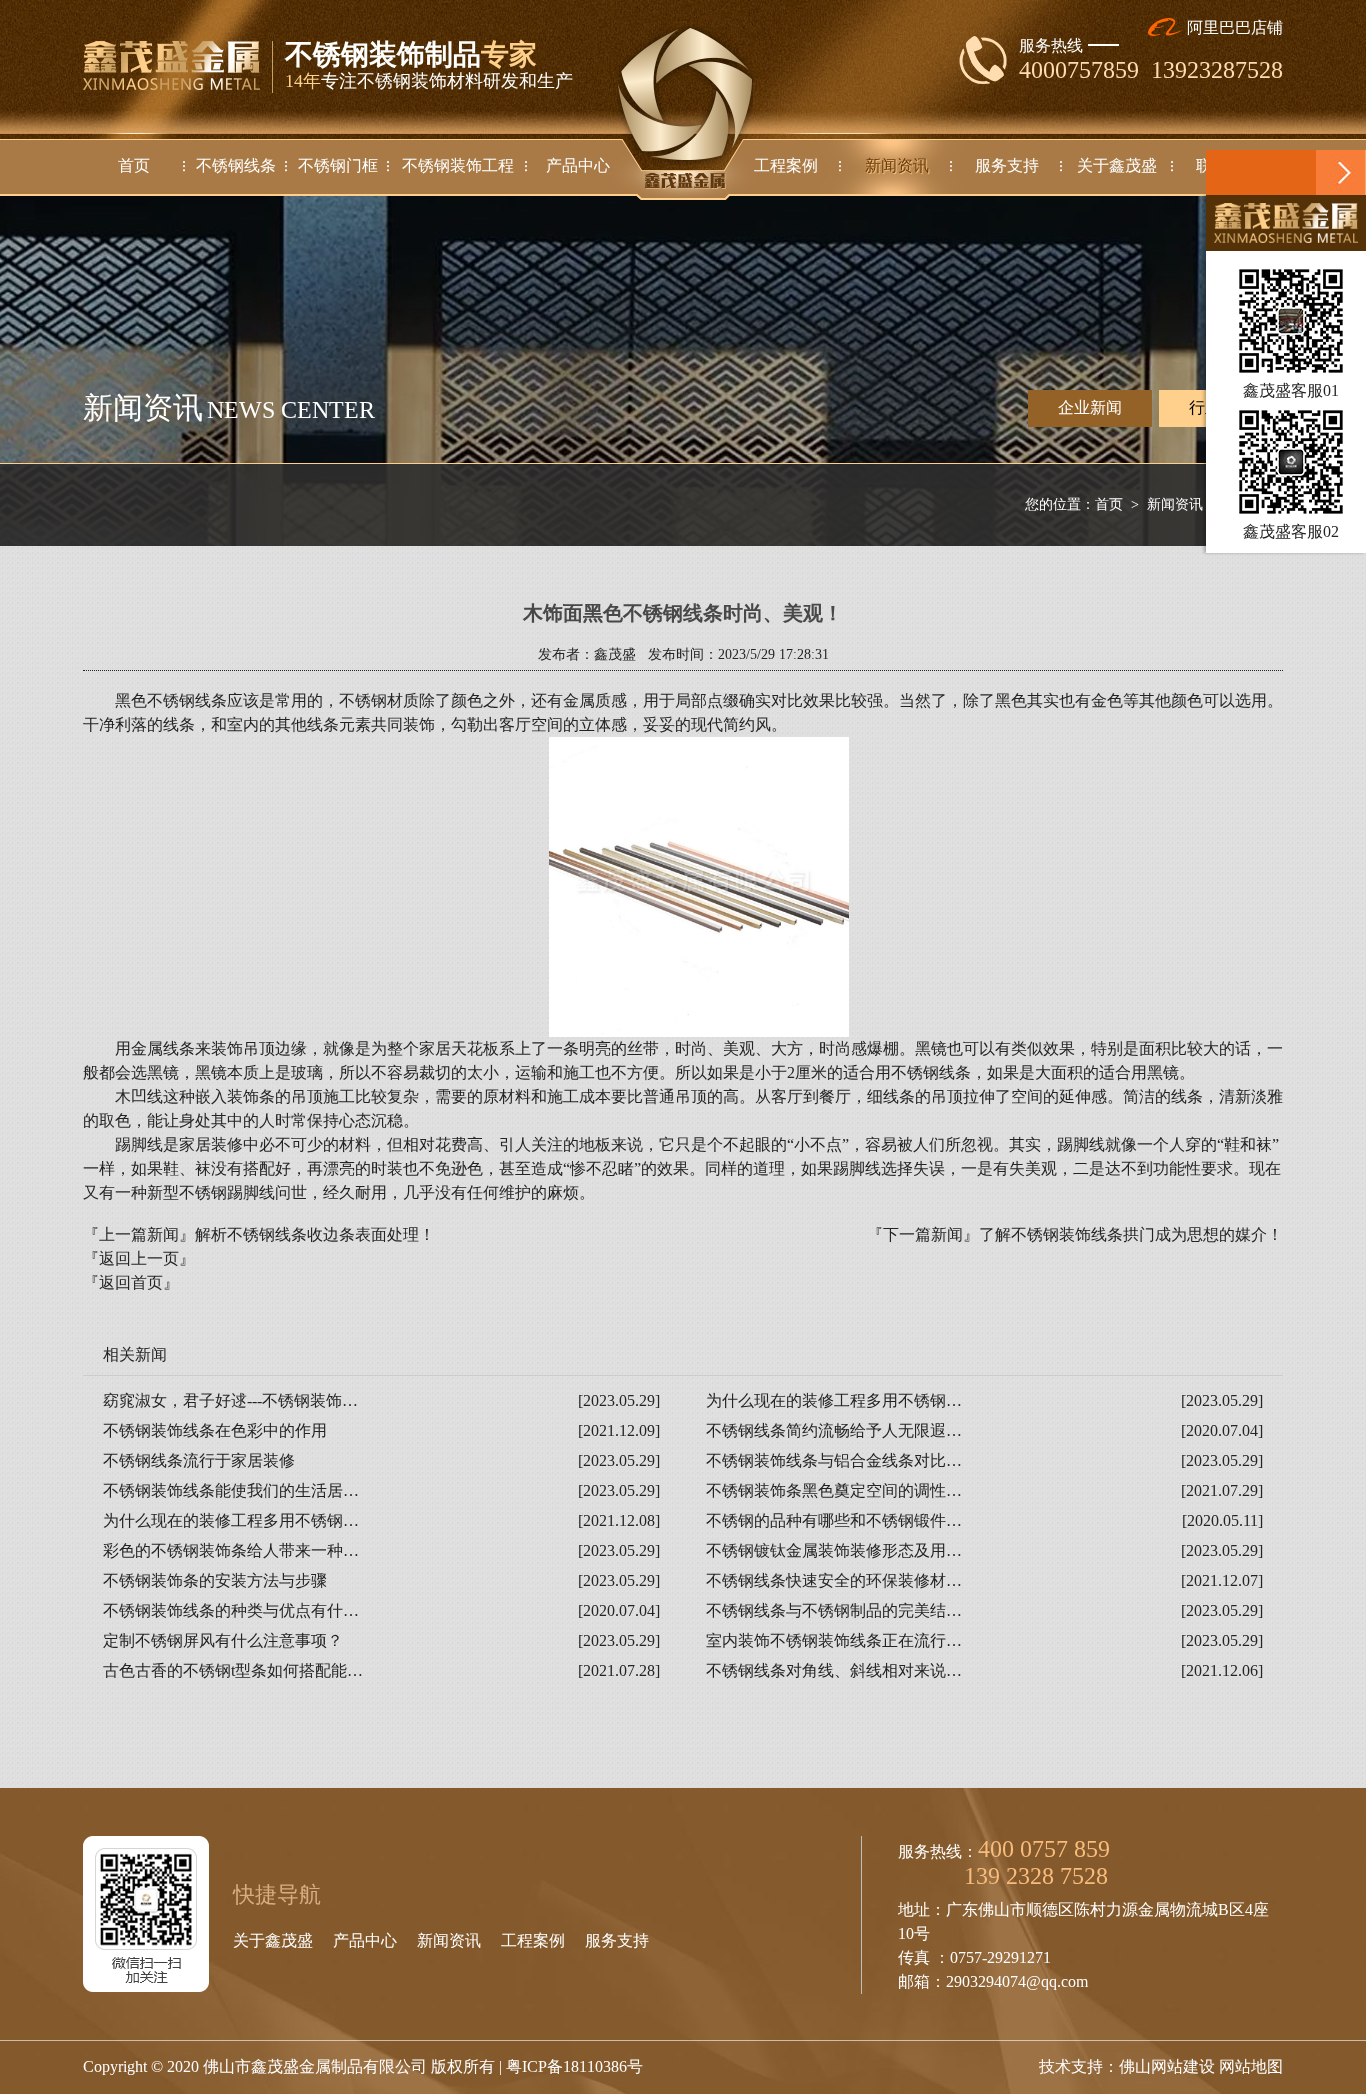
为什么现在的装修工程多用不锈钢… (834, 1400)
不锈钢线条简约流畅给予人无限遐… (834, 1430)
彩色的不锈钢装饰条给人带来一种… (231, 1550)
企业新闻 (1090, 407)
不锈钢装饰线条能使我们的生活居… (231, 1490)
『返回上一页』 (139, 1258)
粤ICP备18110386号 (574, 2066)
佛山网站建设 (1167, 2066)
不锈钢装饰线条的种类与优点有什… (231, 1610)
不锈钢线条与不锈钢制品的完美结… (834, 1610)
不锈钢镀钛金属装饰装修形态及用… (834, 1550)
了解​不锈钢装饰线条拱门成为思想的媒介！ (1131, 1234)
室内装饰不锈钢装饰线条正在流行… (834, 1640)
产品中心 (365, 1940)
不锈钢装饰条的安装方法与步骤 (215, 1580)
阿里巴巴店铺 (1233, 27)
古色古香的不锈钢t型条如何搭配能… (233, 1670)
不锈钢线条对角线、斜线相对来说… (834, 1670)
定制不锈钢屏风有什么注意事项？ (223, 1640)
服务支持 (617, 1940)
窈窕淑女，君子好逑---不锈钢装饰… (230, 1400)
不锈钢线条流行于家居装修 (199, 1460)
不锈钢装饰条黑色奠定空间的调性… (834, 1490)
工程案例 (533, 1940)
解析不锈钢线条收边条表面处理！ (315, 1234)
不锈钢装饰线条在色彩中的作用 (215, 1430)
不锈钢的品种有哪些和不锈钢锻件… (834, 1520)
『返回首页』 (131, 1282)
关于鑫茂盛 (273, 1940)
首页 (1109, 504)
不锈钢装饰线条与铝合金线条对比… (834, 1460)
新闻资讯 (1175, 504)
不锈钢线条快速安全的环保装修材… (834, 1580)
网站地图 (1251, 2066)
